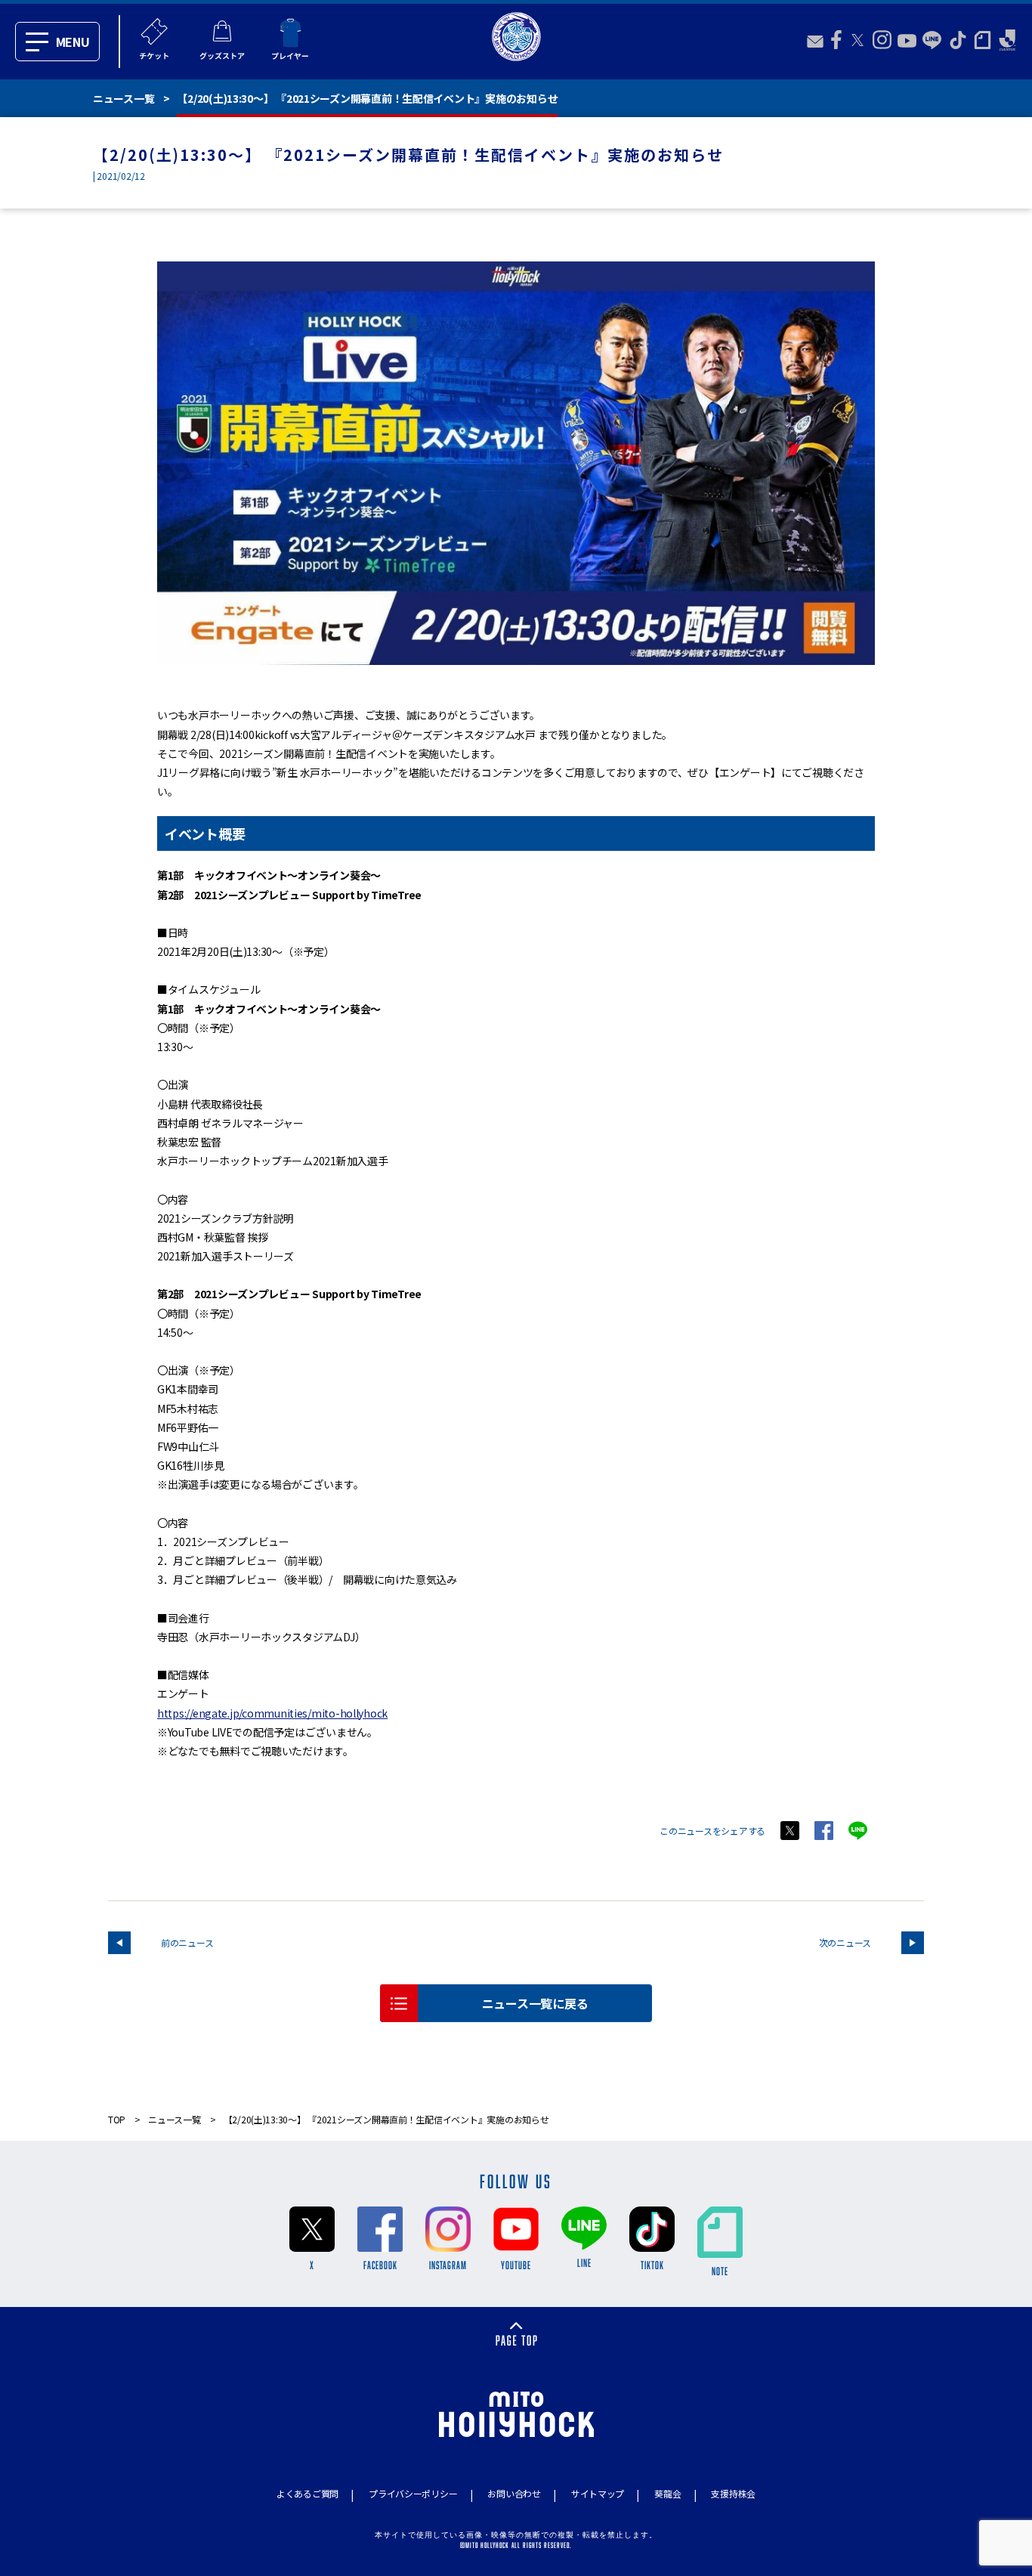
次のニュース (845, 1942)
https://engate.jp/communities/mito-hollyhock (272, 1713)
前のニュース (187, 1942)
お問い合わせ (514, 2493)
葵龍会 (667, 2493)
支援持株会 (733, 2493)
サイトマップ (598, 2493)
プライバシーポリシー (413, 2493)
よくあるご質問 (307, 2493)
